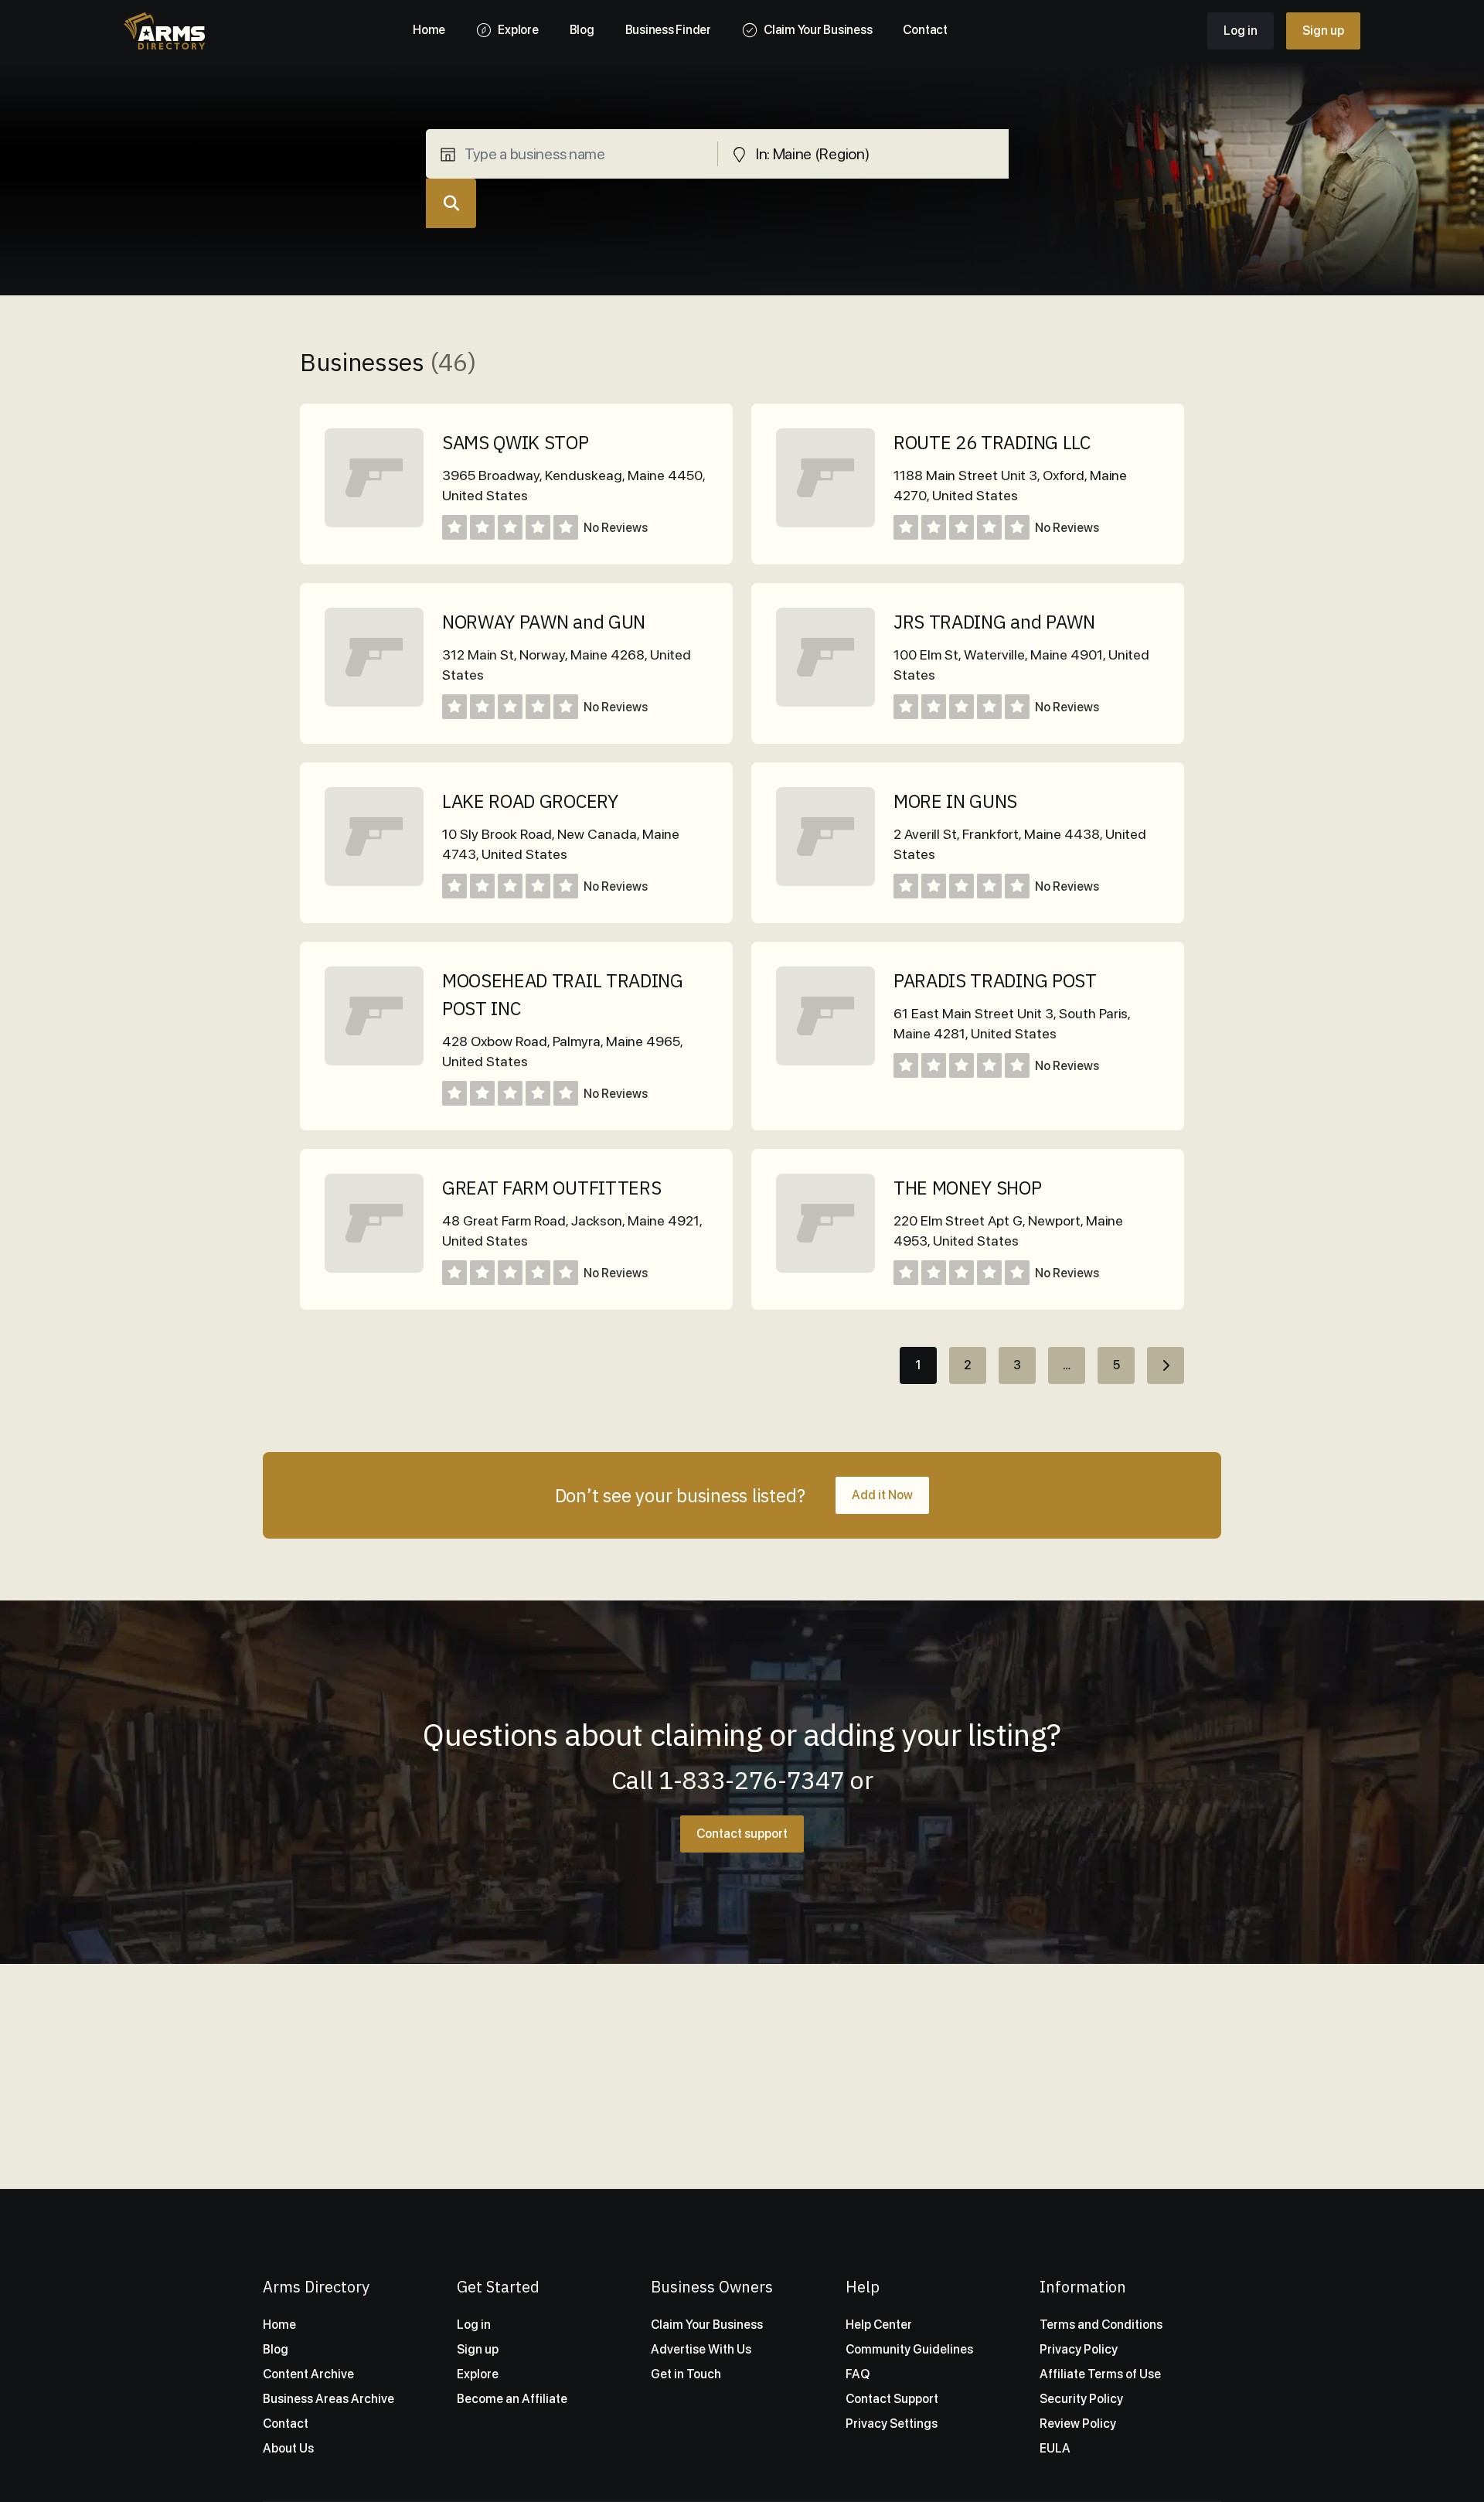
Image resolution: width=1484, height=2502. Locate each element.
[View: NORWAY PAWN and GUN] (374, 702)
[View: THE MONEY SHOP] (825, 1268)
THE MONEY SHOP (968, 1188)
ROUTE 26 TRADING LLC (992, 442)
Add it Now (882, 1495)
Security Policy (1081, 2399)
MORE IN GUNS (955, 801)
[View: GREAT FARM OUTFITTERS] (374, 1268)
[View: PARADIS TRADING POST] (825, 1061)
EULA (1055, 2448)
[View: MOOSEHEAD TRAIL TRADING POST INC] (374, 1061)
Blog (276, 2349)
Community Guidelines (909, 2349)
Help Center (879, 2325)
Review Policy (1078, 2424)
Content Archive (308, 2374)
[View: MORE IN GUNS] (825, 882)
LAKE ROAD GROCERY (530, 801)
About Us (288, 2448)
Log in (1241, 31)
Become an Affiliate (512, 2399)
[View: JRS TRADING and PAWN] (825, 702)
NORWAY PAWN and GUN (544, 622)
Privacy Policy (1079, 2349)
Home (279, 2325)
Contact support (742, 1834)
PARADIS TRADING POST (995, 980)
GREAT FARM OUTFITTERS (551, 1188)
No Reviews (616, 528)
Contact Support (892, 2399)
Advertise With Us (701, 2349)
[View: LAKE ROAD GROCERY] (374, 882)
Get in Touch (686, 2374)
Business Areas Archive (328, 2399)
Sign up (1323, 31)
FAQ (858, 2374)
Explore (478, 2374)
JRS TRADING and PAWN (994, 622)
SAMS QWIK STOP (516, 442)
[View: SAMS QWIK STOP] (374, 523)
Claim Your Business (707, 2325)
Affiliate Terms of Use (1100, 2374)
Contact (286, 2424)
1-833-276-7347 (752, 1780)
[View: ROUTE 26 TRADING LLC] (825, 523)
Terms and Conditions (1101, 2325)
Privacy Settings (892, 2424)
